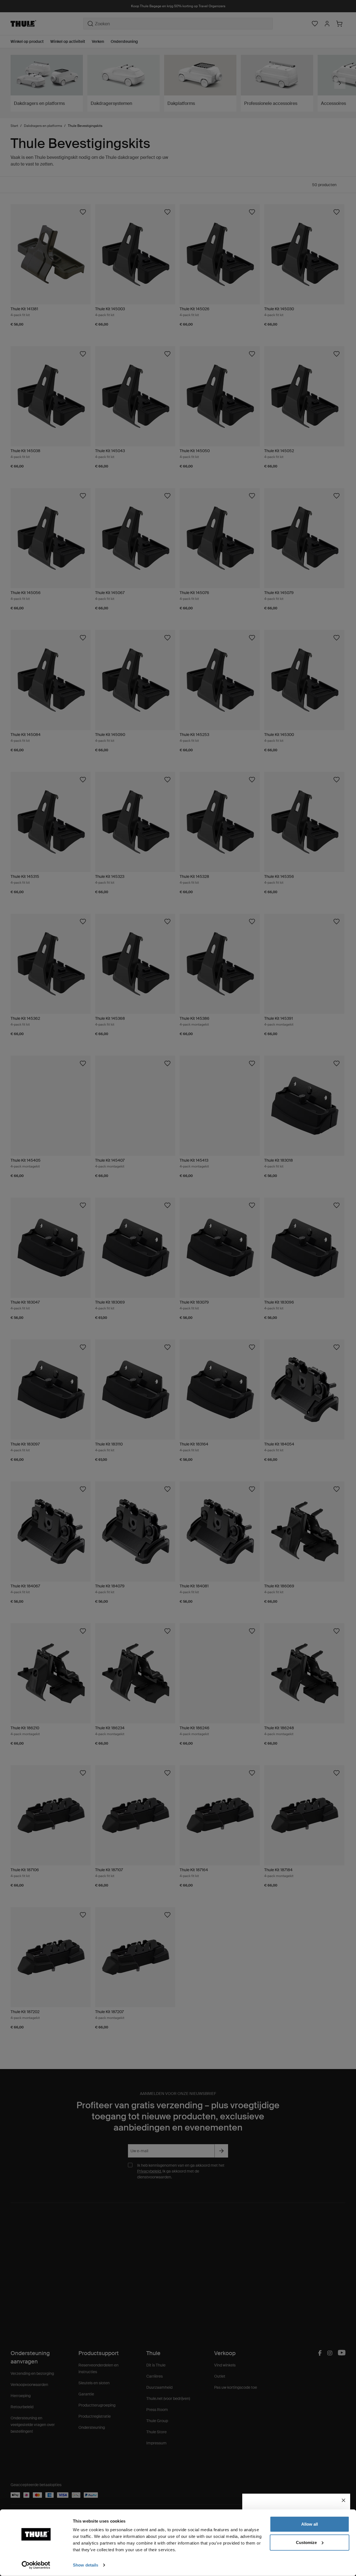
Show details (86, 2565)
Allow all (310, 2524)
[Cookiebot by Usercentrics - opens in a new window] (36, 2565)
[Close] (343, 2500)
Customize (306, 2542)
